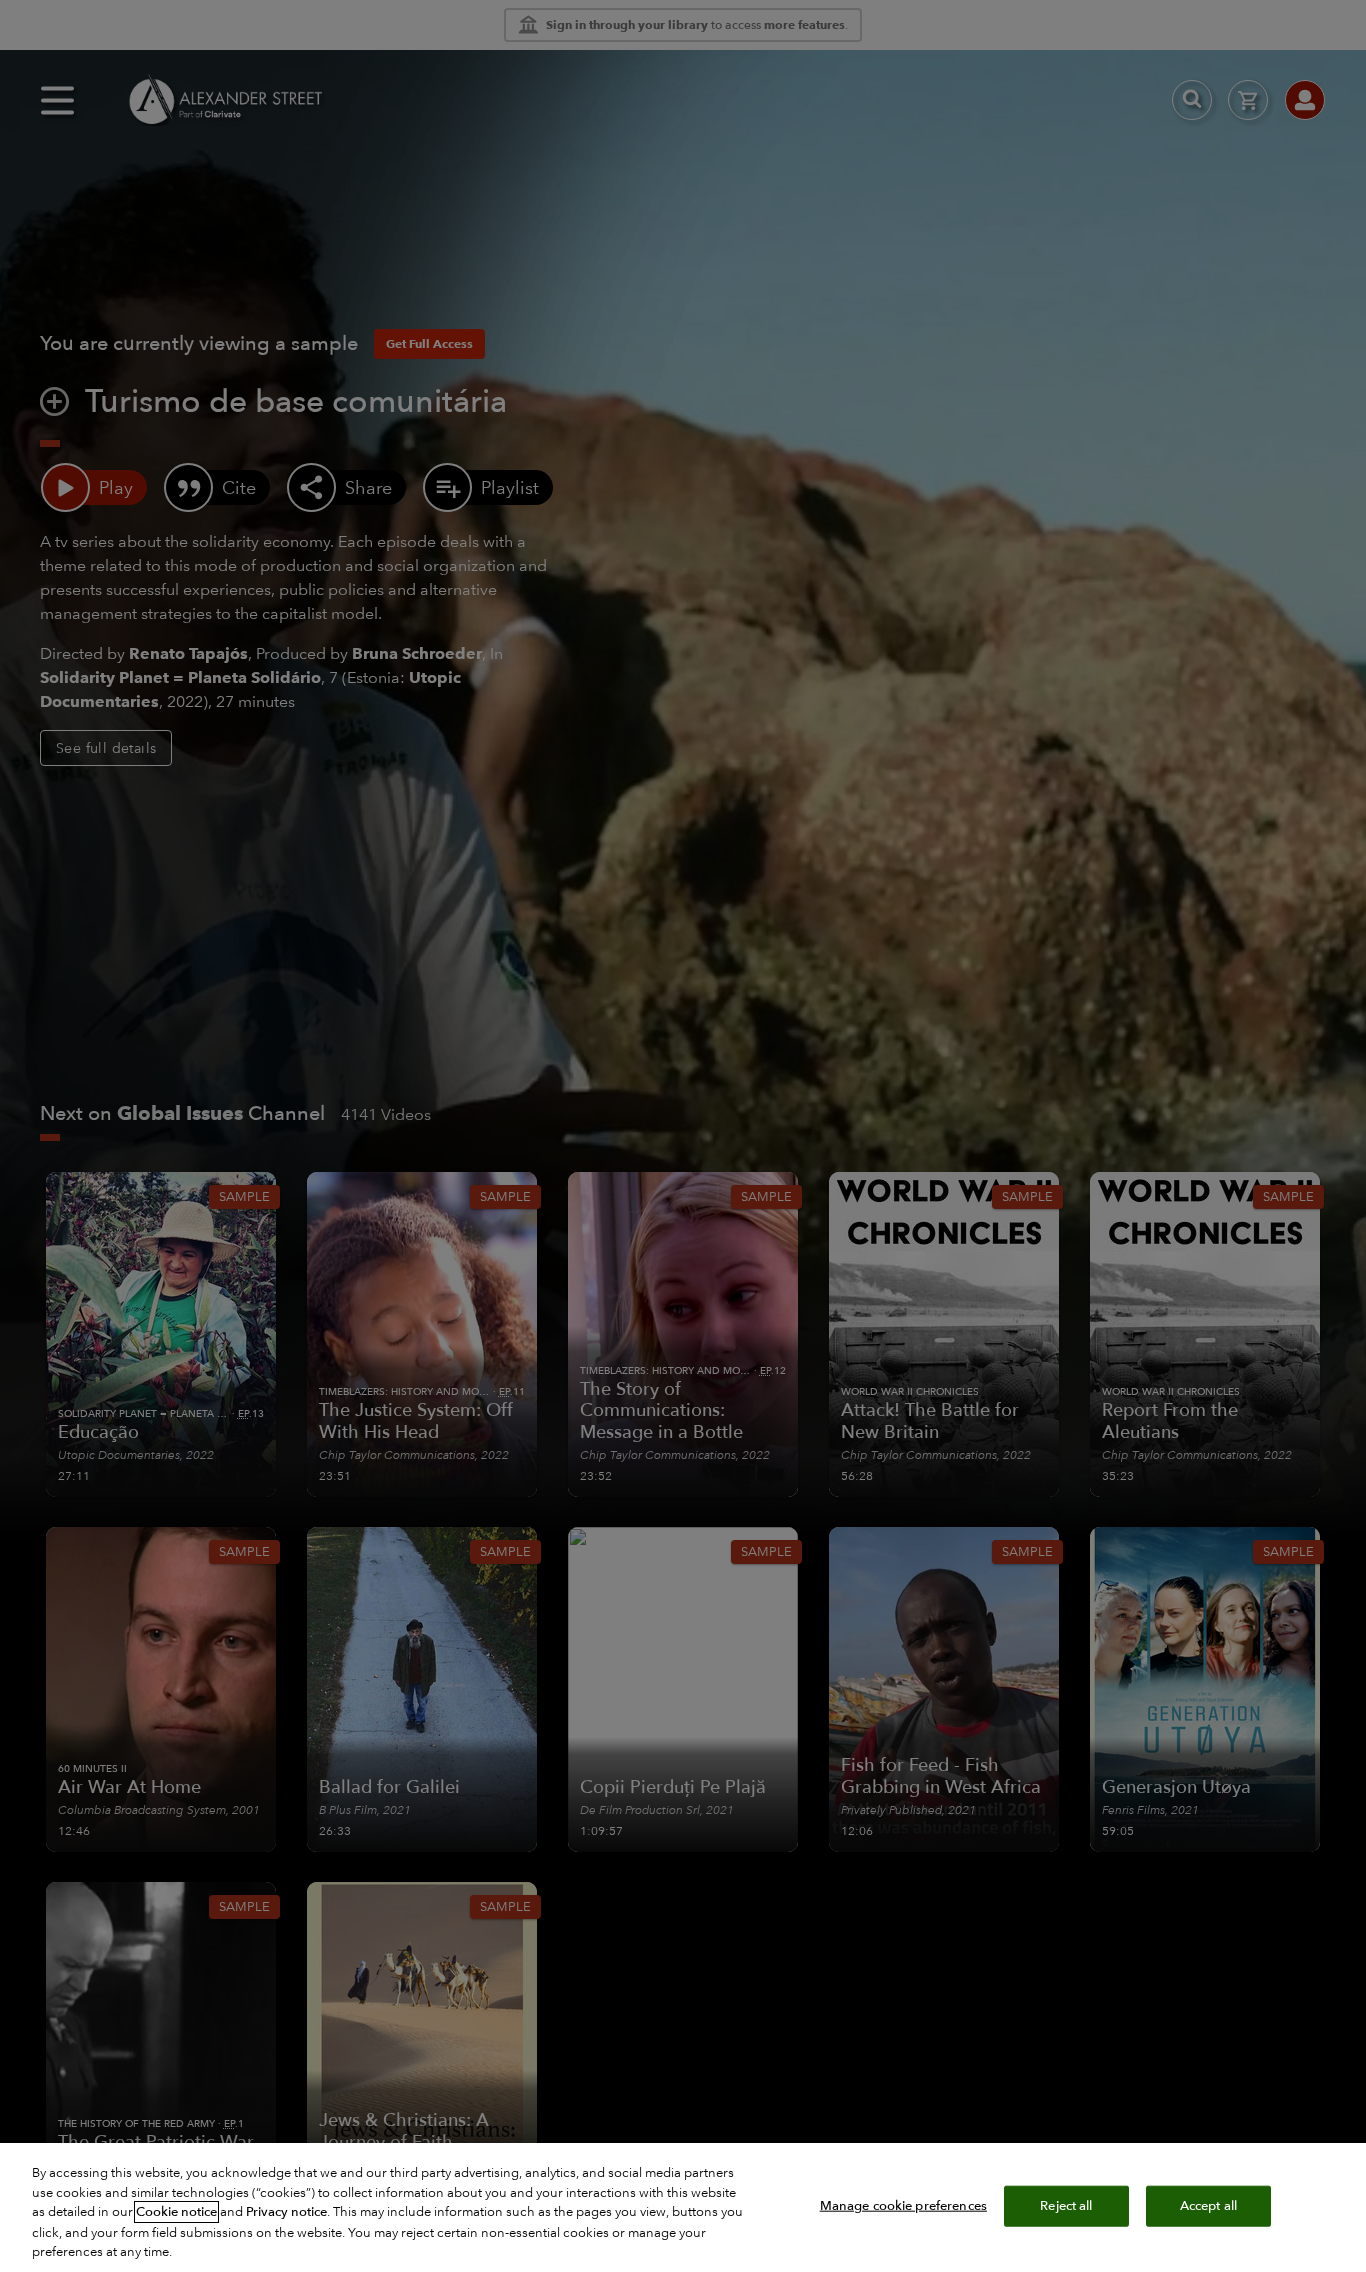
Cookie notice (176, 2212)
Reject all (1066, 2205)
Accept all (1208, 2205)
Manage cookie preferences (903, 2205)
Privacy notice (286, 2212)
